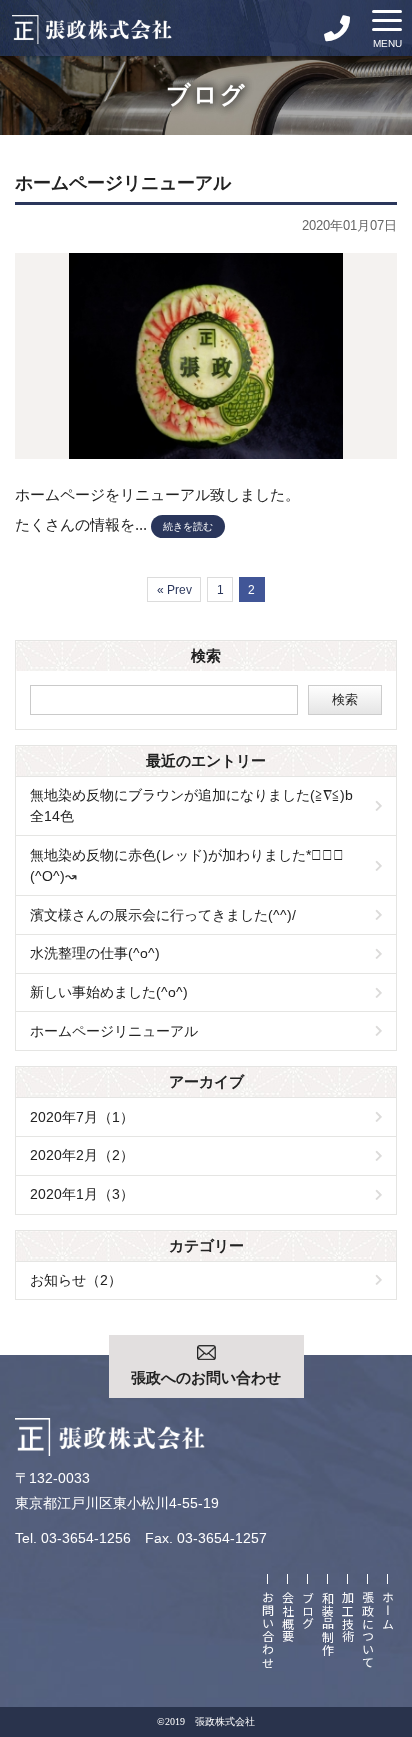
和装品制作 (328, 1623)
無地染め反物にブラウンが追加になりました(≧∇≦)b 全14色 (198, 805)
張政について (368, 1630)
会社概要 (288, 1617)
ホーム (388, 1610)
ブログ (308, 1610)
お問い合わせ (268, 1630)
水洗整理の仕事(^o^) (95, 953)
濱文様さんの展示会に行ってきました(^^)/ (163, 915)
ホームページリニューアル (114, 1031)
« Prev (174, 590)
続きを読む (188, 526)
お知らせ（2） (76, 1280)
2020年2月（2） (82, 1155)
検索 (345, 699)
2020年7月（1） (82, 1117)
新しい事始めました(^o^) (109, 992)
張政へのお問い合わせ (206, 1378)
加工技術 (348, 1617)
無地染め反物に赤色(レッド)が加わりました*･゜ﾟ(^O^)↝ (187, 865)
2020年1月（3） (82, 1194)
